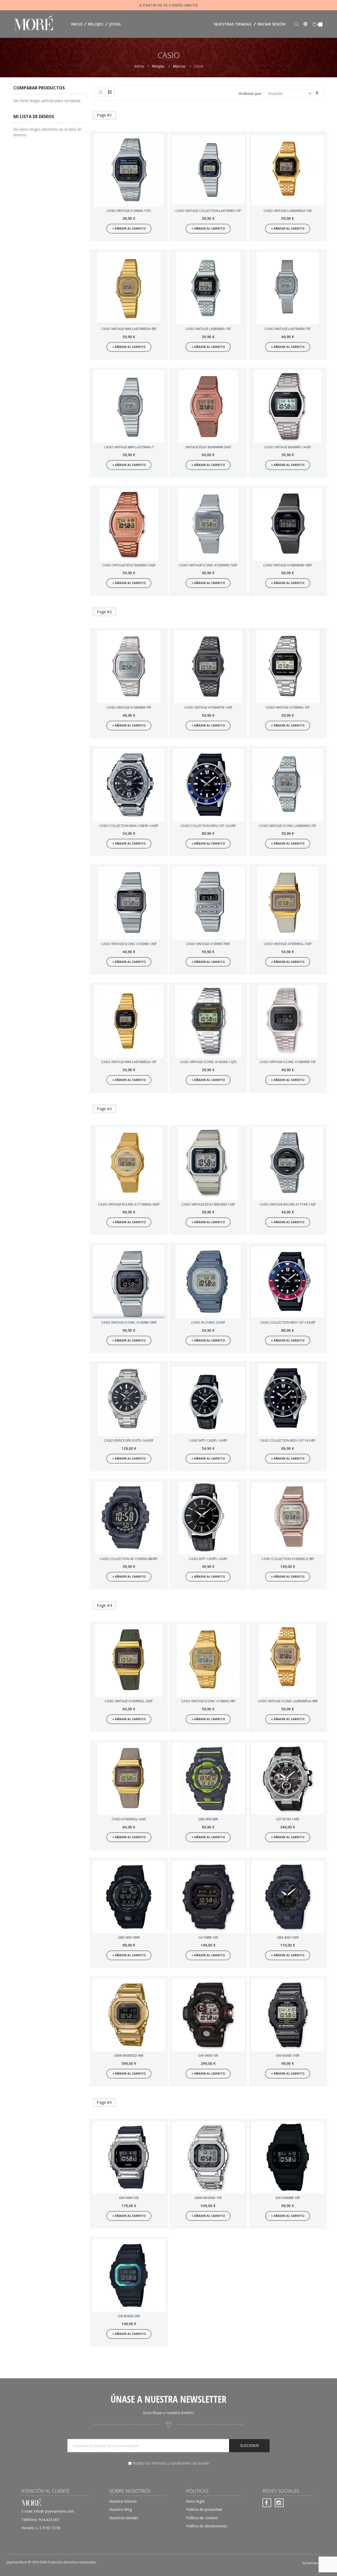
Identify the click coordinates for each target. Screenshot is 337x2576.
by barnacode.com (317, 2563)
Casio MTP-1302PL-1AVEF (208, 1441)
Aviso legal (195, 2501)
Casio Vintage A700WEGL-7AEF (288, 944)
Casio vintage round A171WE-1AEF (288, 1204)
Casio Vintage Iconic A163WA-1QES (208, 1062)
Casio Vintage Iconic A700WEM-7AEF (208, 565)
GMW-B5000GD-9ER (129, 2056)
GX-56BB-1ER (208, 1937)
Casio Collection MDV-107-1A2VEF (208, 826)
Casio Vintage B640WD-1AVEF (288, 447)
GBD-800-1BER (129, 1937)
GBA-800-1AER (288, 1937)
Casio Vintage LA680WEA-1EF (208, 329)
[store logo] (33, 24)
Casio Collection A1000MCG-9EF (288, 1559)
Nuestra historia (123, 2501)
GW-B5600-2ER (129, 2316)
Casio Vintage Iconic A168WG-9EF (208, 1701)
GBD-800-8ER (208, 1819)
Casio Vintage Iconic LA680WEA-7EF (288, 826)
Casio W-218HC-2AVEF (208, 1322)
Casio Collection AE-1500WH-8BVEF (129, 1559)
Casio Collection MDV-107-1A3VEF (288, 1322)
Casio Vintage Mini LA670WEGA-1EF (129, 1062)
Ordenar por (250, 93)
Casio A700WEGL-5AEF (129, 1819)
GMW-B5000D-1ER (208, 2198)
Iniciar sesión (271, 24)
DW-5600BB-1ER (288, 2198)
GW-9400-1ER (208, 2056)
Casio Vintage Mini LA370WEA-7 (129, 447)
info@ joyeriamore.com (54, 2511)
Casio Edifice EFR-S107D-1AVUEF (129, 1441)
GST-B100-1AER (288, 1819)
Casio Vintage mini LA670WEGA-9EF (129, 329)
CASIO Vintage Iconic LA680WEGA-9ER (288, 1701)
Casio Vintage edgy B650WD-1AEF (208, 1204)
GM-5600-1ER (129, 2198)
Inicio (139, 66)
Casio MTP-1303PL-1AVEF (208, 1559)
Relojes (158, 66)
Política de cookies (202, 2518)
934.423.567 (49, 2520)
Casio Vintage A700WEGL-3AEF (129, 1701)
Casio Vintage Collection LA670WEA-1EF (208, 211)
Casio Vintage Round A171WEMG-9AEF (129, 1204)
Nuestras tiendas (233, 24)
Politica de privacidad (204, 2509)
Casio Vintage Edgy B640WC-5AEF (129, 565)
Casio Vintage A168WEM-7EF (129, 707)
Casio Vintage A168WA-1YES (129, 211)
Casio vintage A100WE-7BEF (208, 944)
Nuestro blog (120, 2509)
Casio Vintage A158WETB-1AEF (208, 707)
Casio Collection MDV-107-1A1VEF (288, 1441)
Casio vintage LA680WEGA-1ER (288, 211)
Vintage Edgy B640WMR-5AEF (208, 447)
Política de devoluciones (207, 2526)
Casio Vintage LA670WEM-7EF (288, 329)
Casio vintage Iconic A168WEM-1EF (288, 1062)
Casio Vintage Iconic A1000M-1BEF (129, 1322)
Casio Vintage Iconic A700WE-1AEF (129, 944)
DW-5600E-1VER (288, 2056)
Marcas (179, 66)
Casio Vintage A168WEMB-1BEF (288, 565)
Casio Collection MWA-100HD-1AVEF (129, 826)
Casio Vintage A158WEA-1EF (288, 707)
